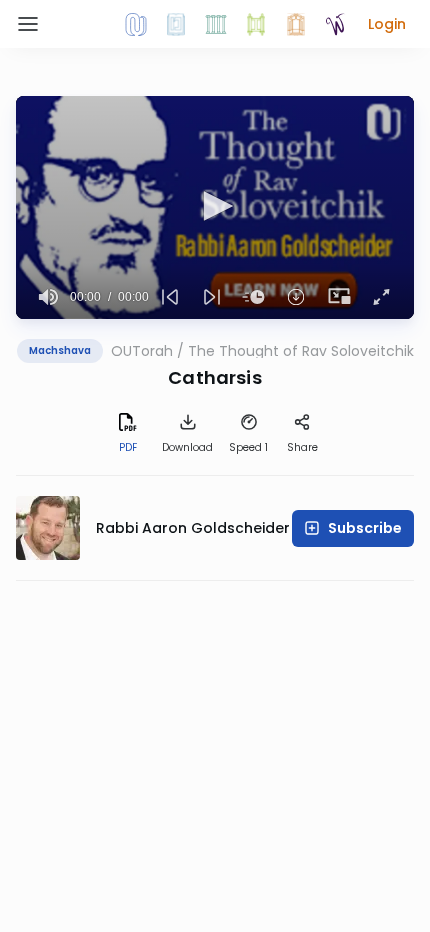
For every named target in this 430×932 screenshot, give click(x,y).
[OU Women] (336, 24)
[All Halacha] (216, 24)
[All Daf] (296, 24)
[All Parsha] (256, 24)
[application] (215, 207)
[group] (49, 297)
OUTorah (142, 351)
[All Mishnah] (176, 24)
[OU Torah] (136, 24)
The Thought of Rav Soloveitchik (301, 351)
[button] (387, 24)
